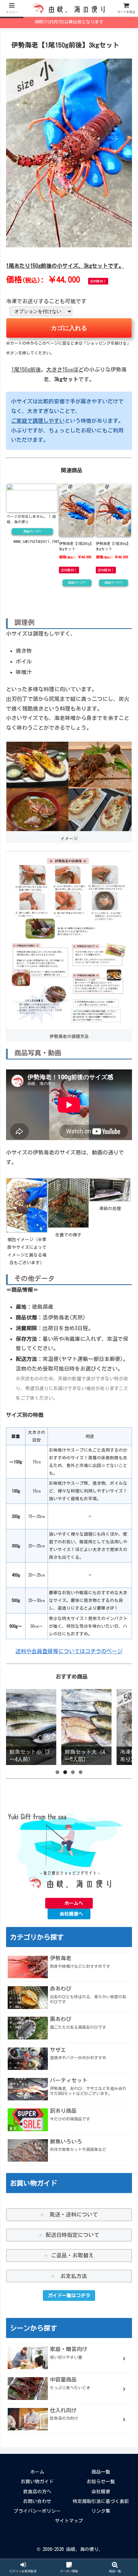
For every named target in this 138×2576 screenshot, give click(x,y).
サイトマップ (69, 2521)
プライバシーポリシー (37, 2511)
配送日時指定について (72, 2235)
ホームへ (74, 1903)
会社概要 (101, 2492)
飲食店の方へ (37, 2492)
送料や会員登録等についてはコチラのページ (69, 1651)
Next (124, 1725)
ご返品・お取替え (72, 2255)
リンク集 (101, 2511)
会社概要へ (71, 1914)
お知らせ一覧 (101, 2482)
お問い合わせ (37, 2501)
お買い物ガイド (37, 2482)
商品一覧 (101, 2472)
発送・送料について (72, 2215)
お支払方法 (72, 2276)
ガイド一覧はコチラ (69, 2296)
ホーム (37, 2472)
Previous (14, 1725)
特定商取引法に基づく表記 (101, 2501)
